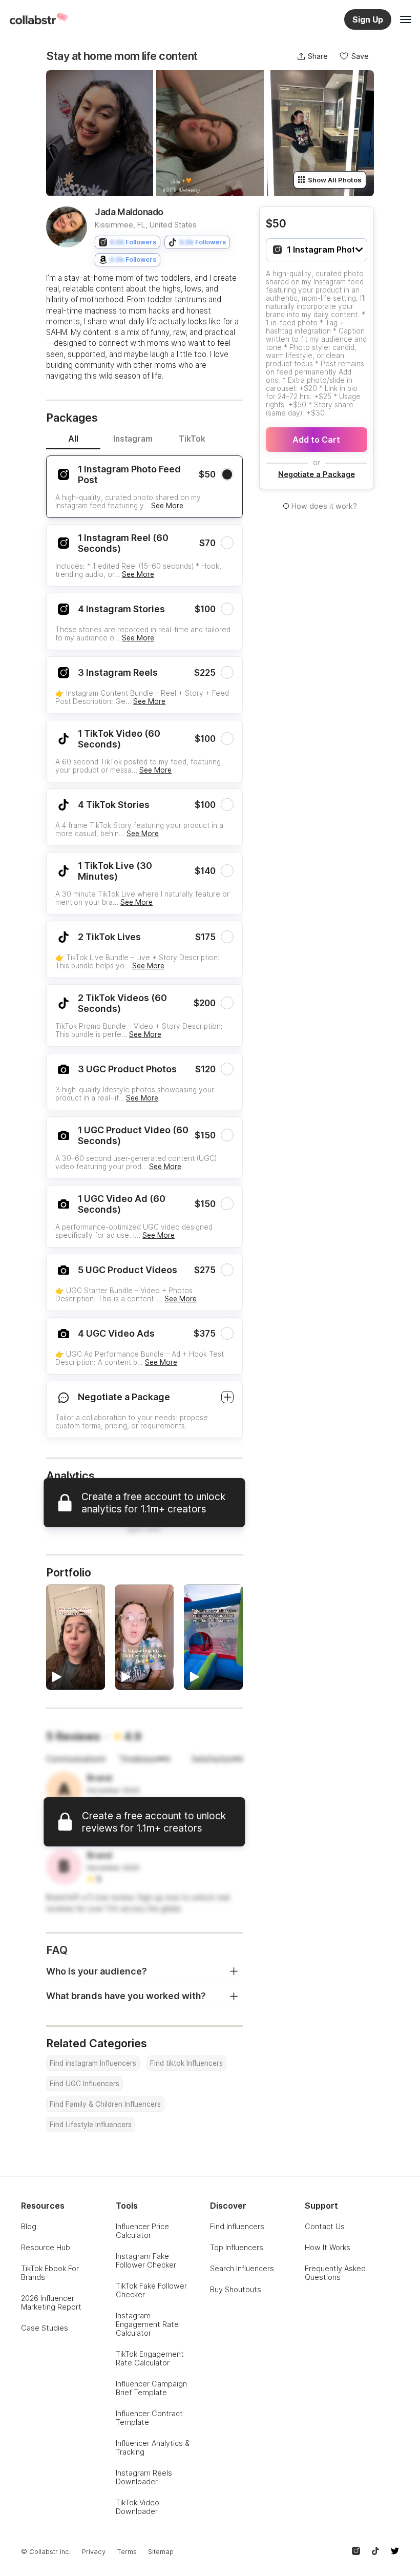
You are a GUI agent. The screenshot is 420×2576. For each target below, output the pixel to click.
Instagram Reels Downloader (144, 2477)
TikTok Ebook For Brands (50, 2273)
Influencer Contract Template (149, 2418)
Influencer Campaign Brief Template (151, 2388)
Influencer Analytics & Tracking (153, 2447)
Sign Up (368, 19)
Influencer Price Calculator (142, 2231)
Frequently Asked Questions (335, 2273)
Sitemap (161, 2552)
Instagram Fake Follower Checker (146, 2260)
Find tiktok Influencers (186, 2063)
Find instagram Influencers (93, 2063)
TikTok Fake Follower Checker (151, 2290)
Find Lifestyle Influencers (91, 2125)
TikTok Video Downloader (138, 2507)
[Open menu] (406, 19)
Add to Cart (316, 440)
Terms (127, 2552)
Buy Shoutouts (236, 2289)
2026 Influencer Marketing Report (51, 2302)
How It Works (328, 2247)
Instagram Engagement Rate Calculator (147, 2324)
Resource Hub (46, 2247)
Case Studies (45, 2328)
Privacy (94, 2552)
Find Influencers (237, 2226)
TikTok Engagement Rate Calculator (150, 2358)
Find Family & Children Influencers (105, 2104)
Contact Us (325, 2226)
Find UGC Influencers (85, 2084)
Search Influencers (242, 2268)
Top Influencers (237, 2247)
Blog (29, 2226)
